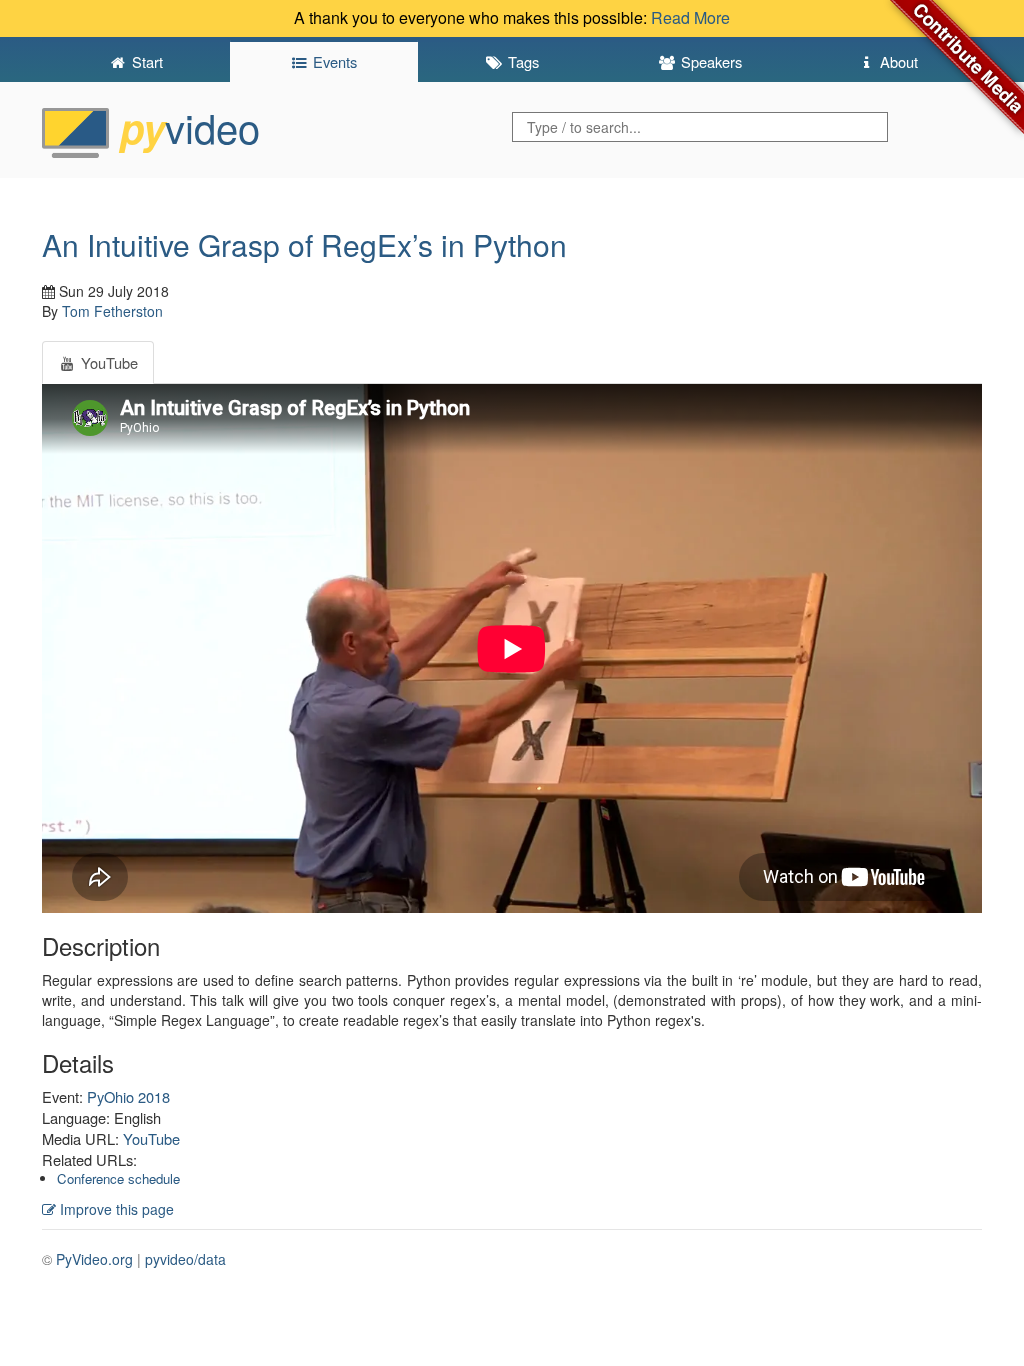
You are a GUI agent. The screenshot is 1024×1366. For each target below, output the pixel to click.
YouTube (151, 1138)
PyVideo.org (94, 1259)
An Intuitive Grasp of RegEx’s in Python (304, 244)
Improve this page (115, 1209)
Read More (690, 17)
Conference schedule (118, 1178)
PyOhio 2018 (128, 1096)
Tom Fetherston (112, 311)
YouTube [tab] (107, 362)
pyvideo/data (185, 1259)
